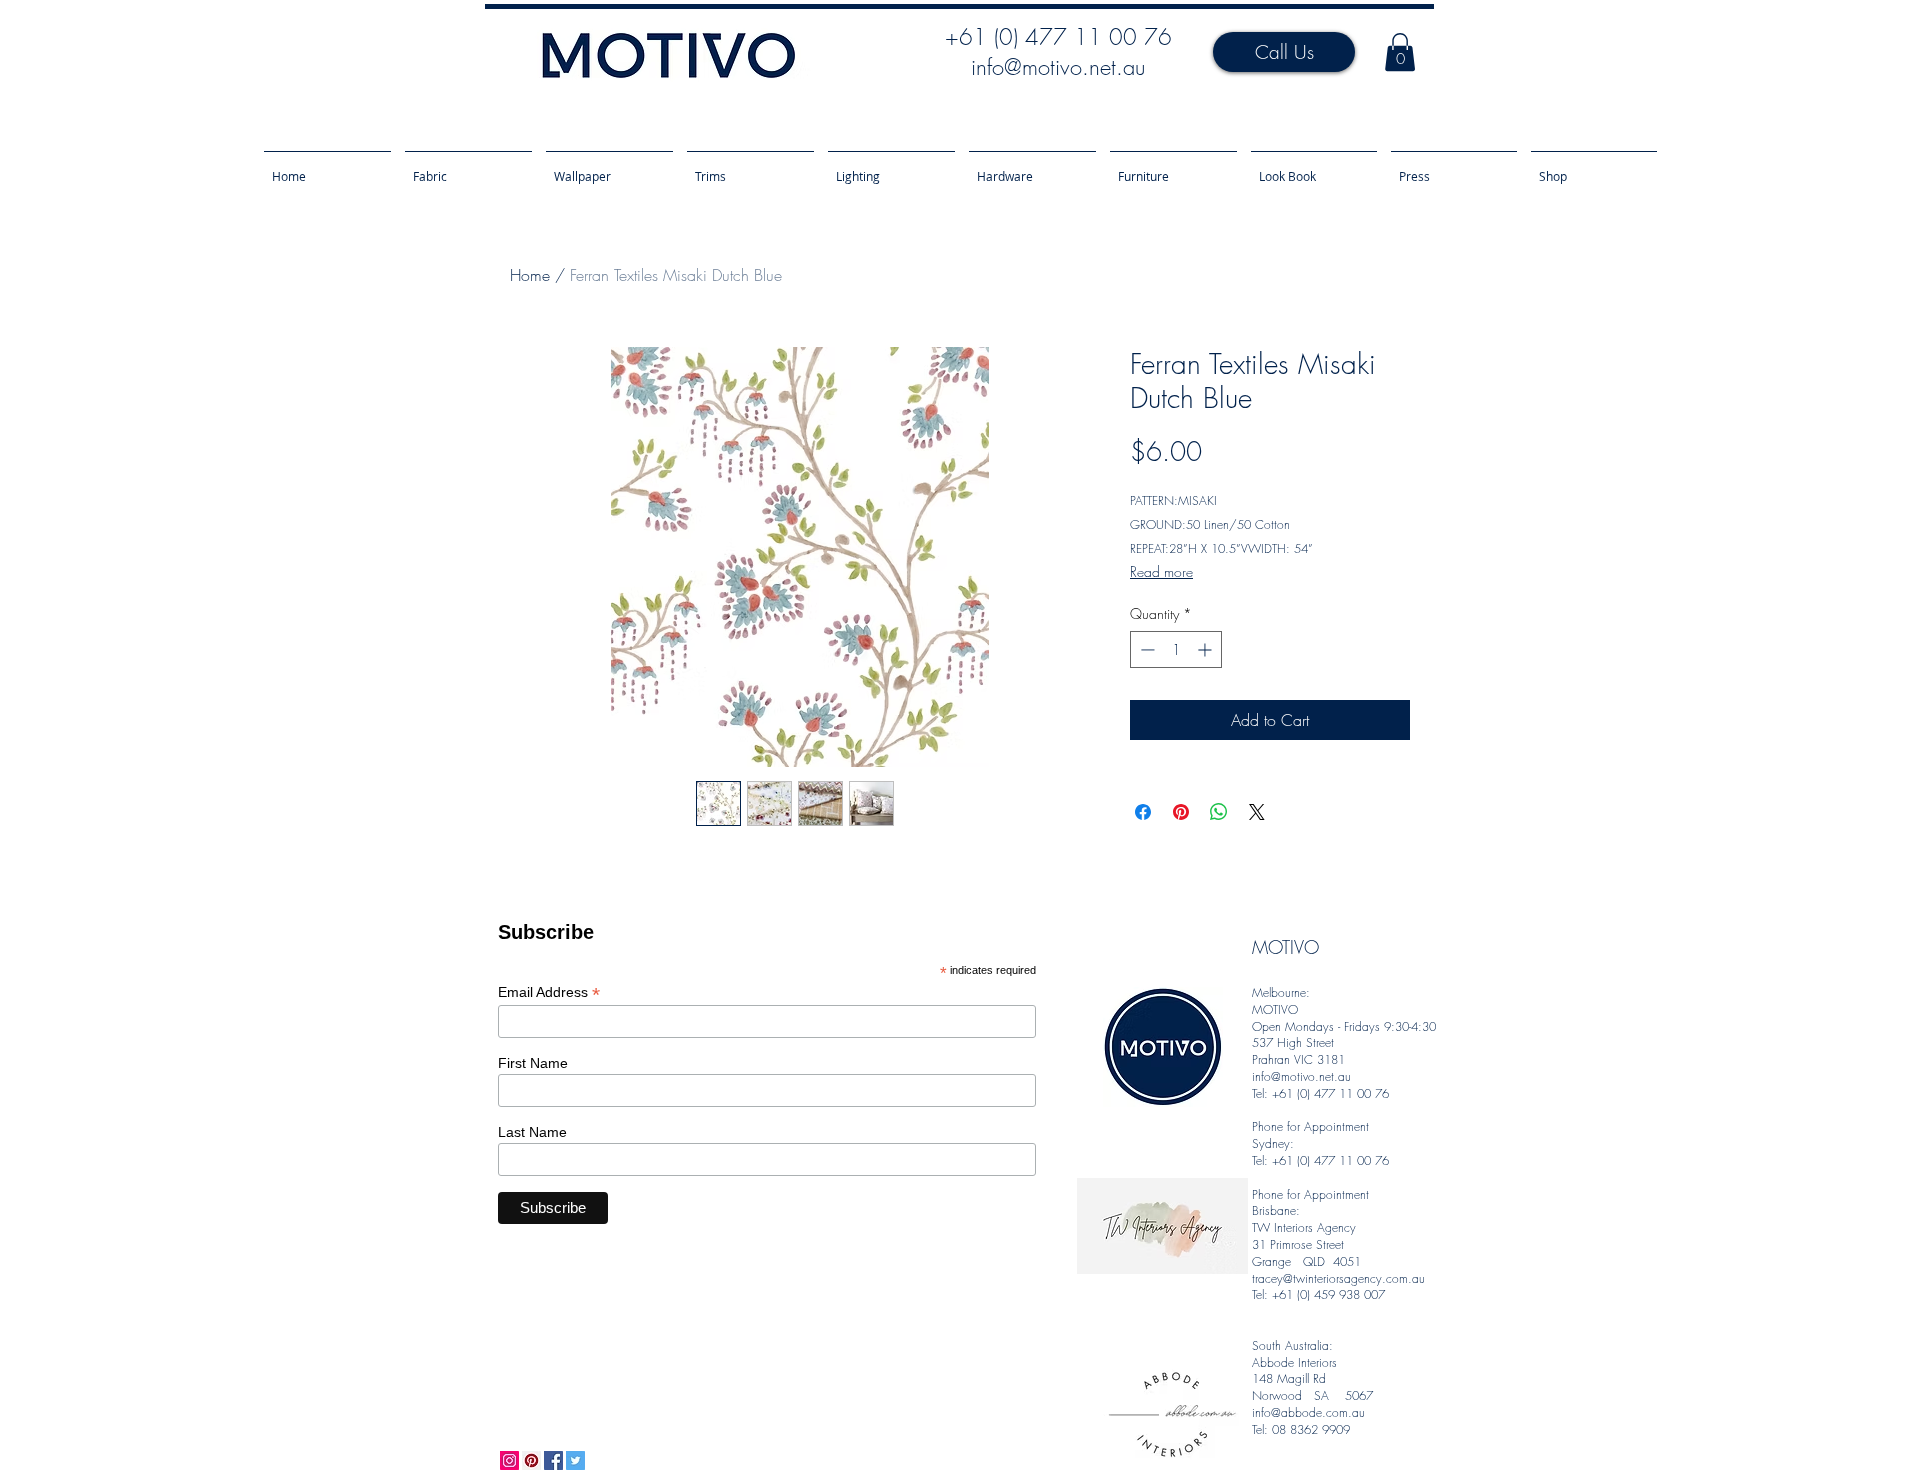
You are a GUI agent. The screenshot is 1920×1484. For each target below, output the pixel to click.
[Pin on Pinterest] (1181, 812)
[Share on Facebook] (1143, 812)
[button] (1400, 52)
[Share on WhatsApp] (1219, 812)
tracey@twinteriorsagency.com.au (1338, 1278)
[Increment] (1206, 649)
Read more (1161, 571)
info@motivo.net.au (1058, 67)
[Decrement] (1145, 649)
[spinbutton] (1176, 649)
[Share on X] (1257, 812)
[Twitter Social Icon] (575, 1460)
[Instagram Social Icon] (509, 1460)
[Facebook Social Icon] (553, 1460)
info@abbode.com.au (1308, 1412)
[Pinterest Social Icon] (531, 1460)
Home (530, 275)
